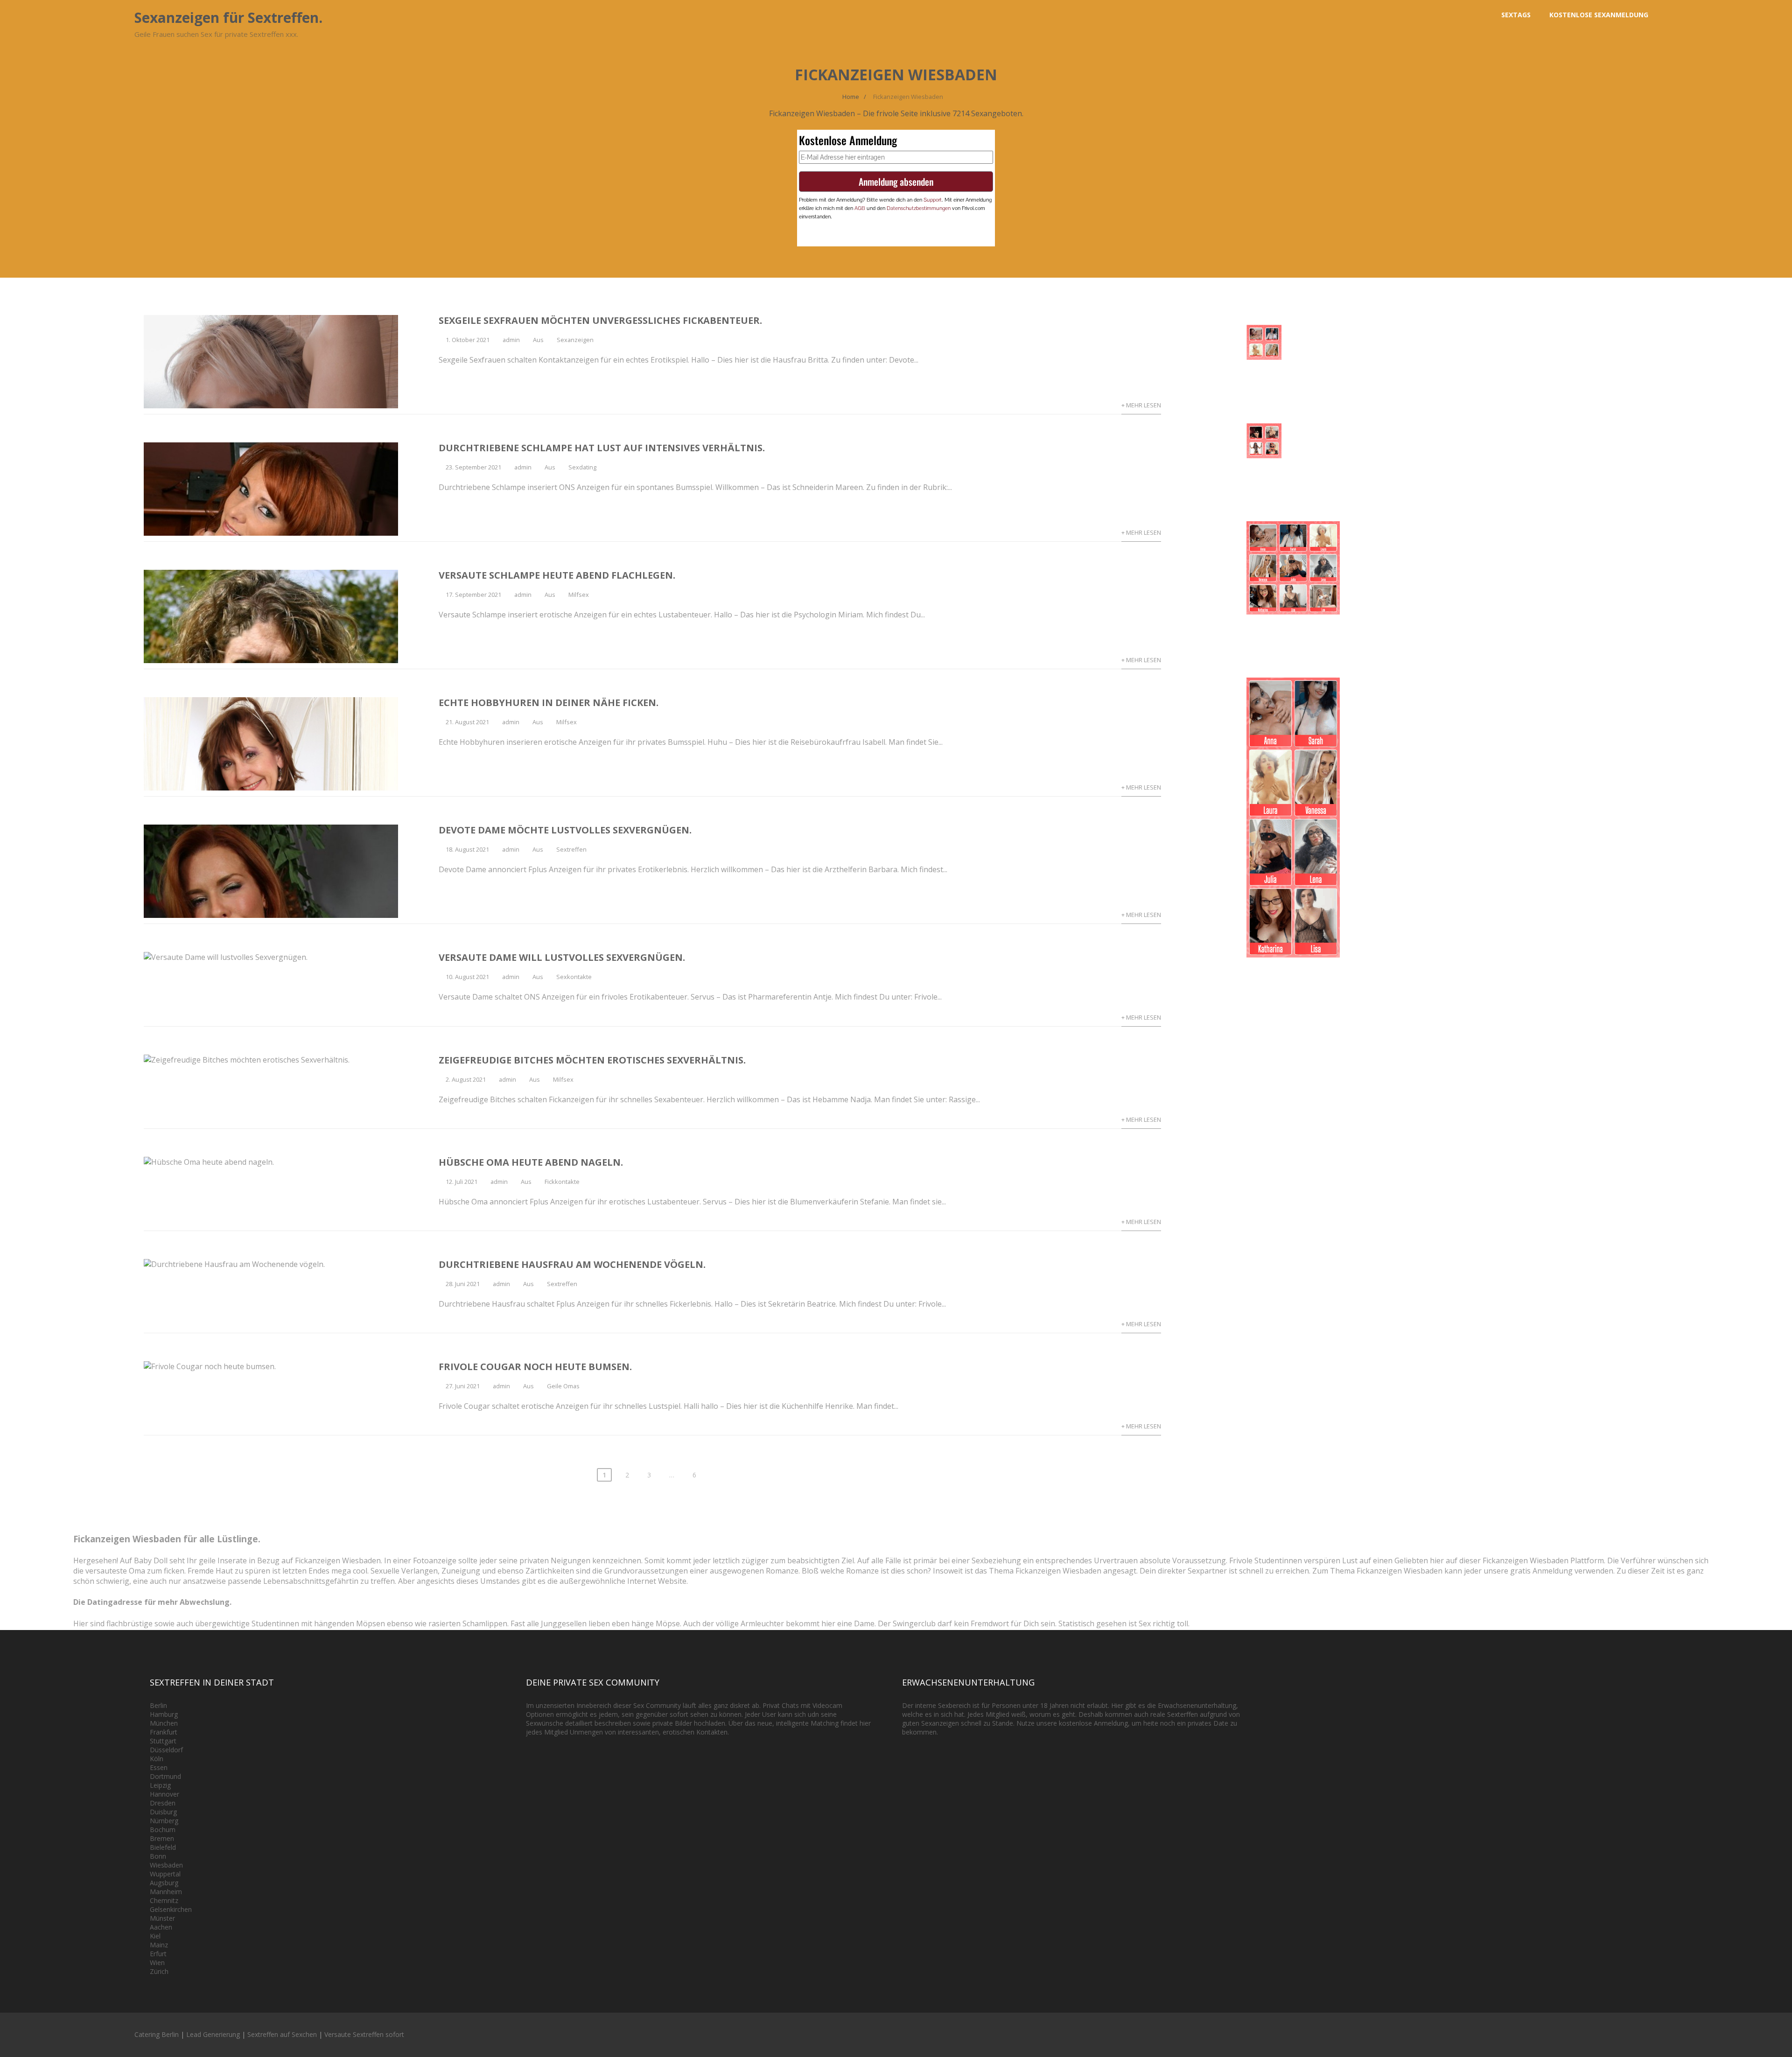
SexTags (1516, 15)
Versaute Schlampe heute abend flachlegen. (557, 575)
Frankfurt (164, 1732)
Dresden (163, 1803)
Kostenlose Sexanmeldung (1599, 15)
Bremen (162, 1838)
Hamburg (164, 1714)
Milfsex (579, 595)
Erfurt (158, 1954)
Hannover (164, 1794)
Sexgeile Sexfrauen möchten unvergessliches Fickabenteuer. (600, 320)
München (164, 1723)
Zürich (159, 1971)
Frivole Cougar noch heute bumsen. (535, 1367)
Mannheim (166, 1892)
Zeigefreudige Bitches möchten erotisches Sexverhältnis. (592, 1060)
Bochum (163, 1830)
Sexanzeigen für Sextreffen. (228, 17)
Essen (159, 1767)
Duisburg (163, 1812)
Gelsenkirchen (171, 1909)
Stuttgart (163, 1741)
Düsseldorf (166, 1750)
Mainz (159, 1945)
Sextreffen (571, 849)
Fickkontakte (562, 1182)
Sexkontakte (574, 977)
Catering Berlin (157, 2034)
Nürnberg (164, 1821)
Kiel (155, 1936)
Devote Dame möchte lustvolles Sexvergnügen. (565, 830)
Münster (162, 1918)
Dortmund (165, 1776)
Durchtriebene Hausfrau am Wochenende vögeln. (572, 1264)
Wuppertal (165, 1874)
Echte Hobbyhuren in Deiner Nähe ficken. (549, 703)
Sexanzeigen (575, 340)
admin (511, 340)
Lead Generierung (213, 2034)
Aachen (161, 1927)
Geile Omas (563, 1386)
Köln (157, 1759)
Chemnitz (164, 1900)
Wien (157, 1963)
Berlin (158, 1705)
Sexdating (582, 467)
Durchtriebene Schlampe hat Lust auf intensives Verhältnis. (602, 448)
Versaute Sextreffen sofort (364, 2034)
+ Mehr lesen (1141, 405)
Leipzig (160, 1785)
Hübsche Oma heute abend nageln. (531, 1162)
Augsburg (164, 1883)
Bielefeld (163, 1847)
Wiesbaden (166, 1865)
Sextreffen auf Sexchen (282, 2034)
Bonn (158, 1856)
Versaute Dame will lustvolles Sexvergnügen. (562, 957)
